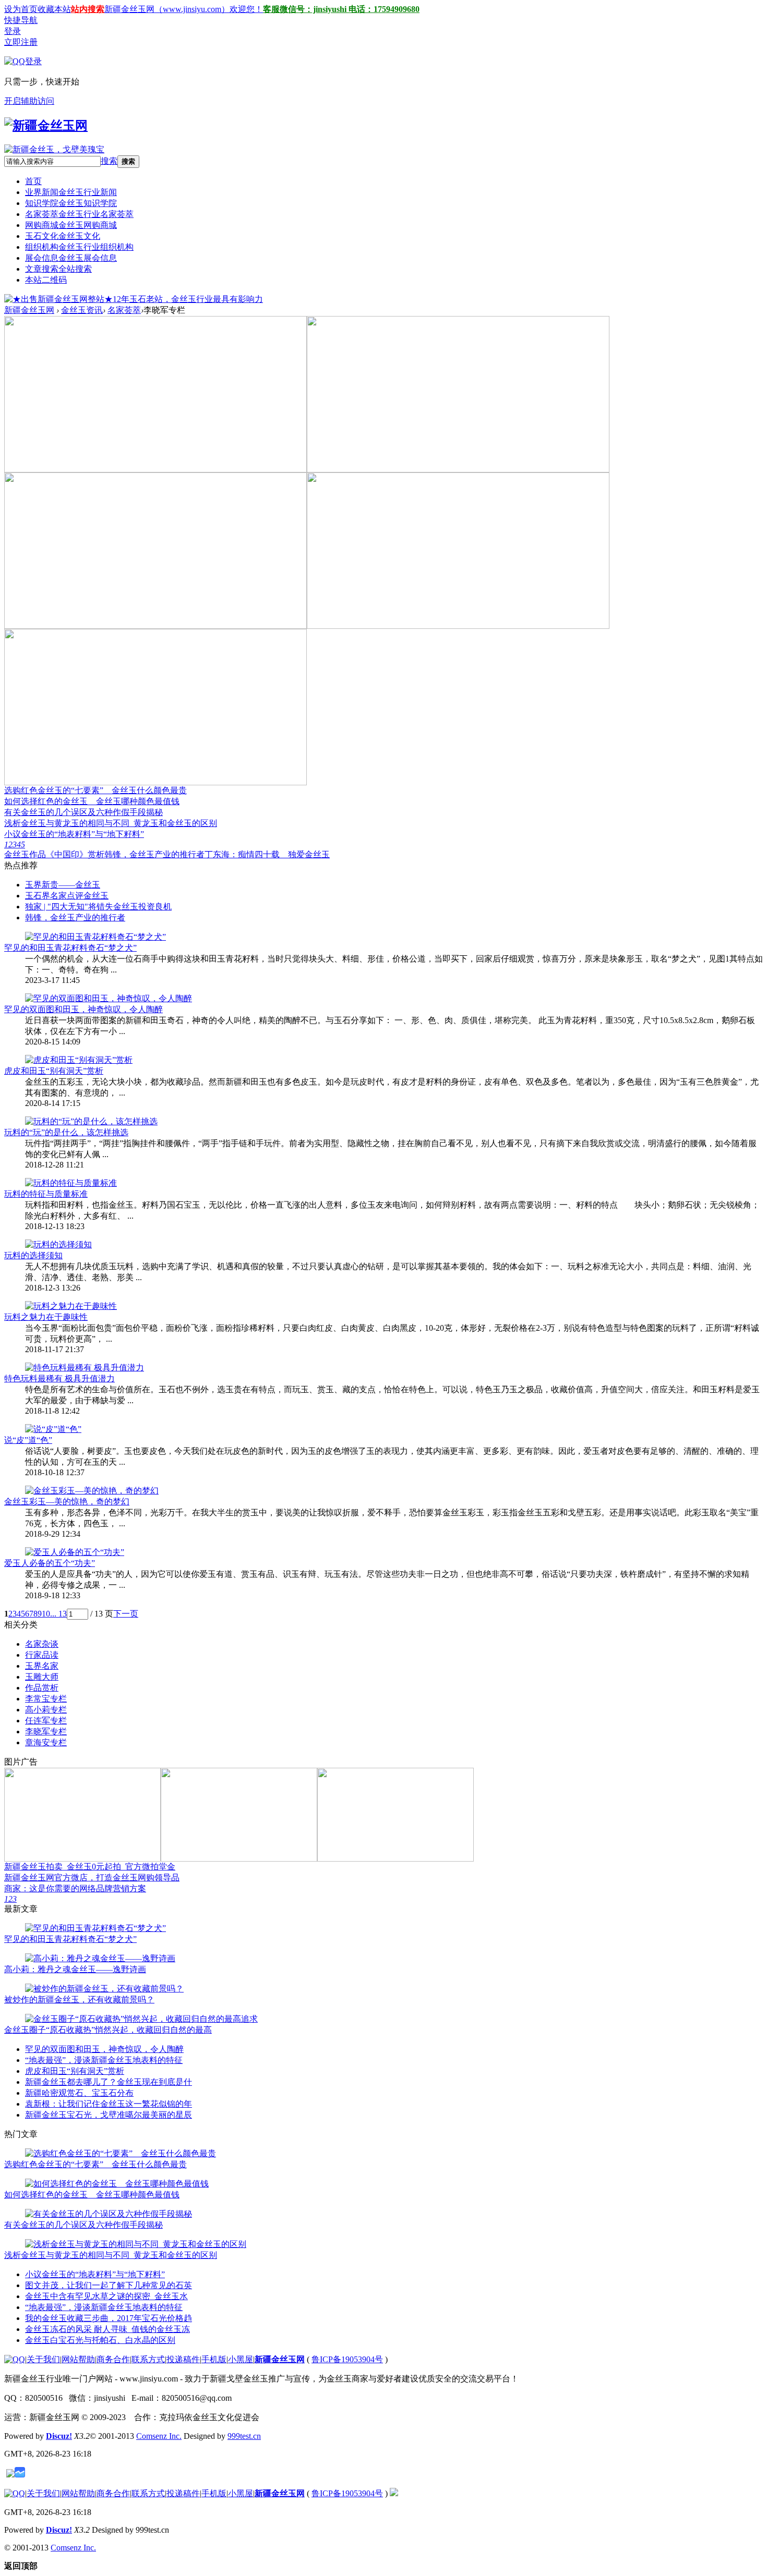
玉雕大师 (42, 1677)
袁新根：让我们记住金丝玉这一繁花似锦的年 (109, 2104)
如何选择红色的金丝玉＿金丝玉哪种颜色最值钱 (92, 801)
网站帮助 (78, 2359)
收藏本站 (54, 9)
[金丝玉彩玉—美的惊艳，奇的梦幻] (92, 1491)
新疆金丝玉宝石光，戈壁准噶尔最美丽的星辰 (109, 2115)
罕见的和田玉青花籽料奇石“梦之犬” (70, 948)
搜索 (109, 161)
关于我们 (43, 2359)
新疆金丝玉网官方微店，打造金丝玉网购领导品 (92, 1878)
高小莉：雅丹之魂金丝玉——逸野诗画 (75, 1969)
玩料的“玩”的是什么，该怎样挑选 (66, 1132)
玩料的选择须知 (33, 1255)
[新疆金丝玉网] (46, 126)
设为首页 (21, 9)
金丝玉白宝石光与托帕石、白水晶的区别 (100, 2340)
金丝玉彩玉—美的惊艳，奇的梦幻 (67, 1502)
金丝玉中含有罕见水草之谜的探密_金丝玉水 (106, 2296)
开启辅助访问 (29, 101)
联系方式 (148, 2359)
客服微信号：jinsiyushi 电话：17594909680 (341, 9)
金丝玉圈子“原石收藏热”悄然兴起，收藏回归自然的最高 (108, 2030)
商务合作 (113, 2359)
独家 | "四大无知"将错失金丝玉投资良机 (98, 907)
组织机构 (79, 247)
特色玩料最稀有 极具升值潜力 (59, 1378)
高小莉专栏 (46, 1710)
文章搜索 (58, 269)
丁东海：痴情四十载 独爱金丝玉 (267, 854)
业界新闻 (71, 192)
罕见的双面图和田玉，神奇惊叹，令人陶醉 (83, 1009)
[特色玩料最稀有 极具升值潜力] (85, 1368)
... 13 (58, 1614)
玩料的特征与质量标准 (46, 1194)
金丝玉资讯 (82, 310)
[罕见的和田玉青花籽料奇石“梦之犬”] (95, 937)
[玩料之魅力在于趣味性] (71, 1306)
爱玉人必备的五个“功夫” (50, 1563)
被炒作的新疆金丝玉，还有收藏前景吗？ (79, 2000)
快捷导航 (21, 20)
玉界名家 (42, 1666)
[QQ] (15, 2359)
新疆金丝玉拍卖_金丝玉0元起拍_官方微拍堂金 (90, 1867)
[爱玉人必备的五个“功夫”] (75, 1552)
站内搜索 (88, 9)
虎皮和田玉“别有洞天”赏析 (54, 1071)
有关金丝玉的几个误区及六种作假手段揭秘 (83, 812)
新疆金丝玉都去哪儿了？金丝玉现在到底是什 (109, 2082)
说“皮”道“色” (28, 1440)
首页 (33, 181)
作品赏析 (42, 1688)
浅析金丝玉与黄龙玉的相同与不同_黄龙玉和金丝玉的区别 (111, 823)
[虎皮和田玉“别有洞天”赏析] (79, 1060)
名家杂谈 (42, 1644)
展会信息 (71, 258)
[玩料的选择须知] (58, 1244)
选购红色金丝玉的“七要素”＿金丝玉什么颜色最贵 (95, 790)
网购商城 (71, 225)
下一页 (126, 1614)
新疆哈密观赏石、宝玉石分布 (79, 2093)
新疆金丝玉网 (29, 310)
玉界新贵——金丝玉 (63, 885)
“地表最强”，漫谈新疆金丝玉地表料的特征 (104, 2060)
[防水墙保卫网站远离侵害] (10, 2475)
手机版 (214, 2359)
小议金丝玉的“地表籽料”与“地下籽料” (74, 834)
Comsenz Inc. (159, 2436)
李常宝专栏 (46, 1699)
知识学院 (71, 203)
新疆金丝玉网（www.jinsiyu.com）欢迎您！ (184, 9)
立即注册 (21, 42)
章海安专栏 (46, 1742)
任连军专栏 (46, 1721)
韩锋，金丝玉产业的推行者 (154, 854)
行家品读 (42, 1655)
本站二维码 (46, 280)
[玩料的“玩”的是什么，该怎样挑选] (91, 1121)
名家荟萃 (79, 214)
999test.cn (244, 2436)
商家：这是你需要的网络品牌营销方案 (75, 1888)
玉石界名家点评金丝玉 (67, 896)
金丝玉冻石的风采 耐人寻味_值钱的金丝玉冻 (107, 2329)
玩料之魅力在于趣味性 (46, 1317)
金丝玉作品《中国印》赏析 (54, 854)
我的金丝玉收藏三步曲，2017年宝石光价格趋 (109, 2318)
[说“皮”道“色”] (53, 1429)
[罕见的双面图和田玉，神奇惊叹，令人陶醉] (109, 998)
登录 (13, 31)
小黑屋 (241, 2359)
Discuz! (59, 2436)
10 (46, 1614)
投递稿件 (183, 2359)
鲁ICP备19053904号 (347, 2359)
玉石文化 (63, 236)
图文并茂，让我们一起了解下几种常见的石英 (109, 2285)
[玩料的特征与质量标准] (71, 1183)
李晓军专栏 (46, 1731)
